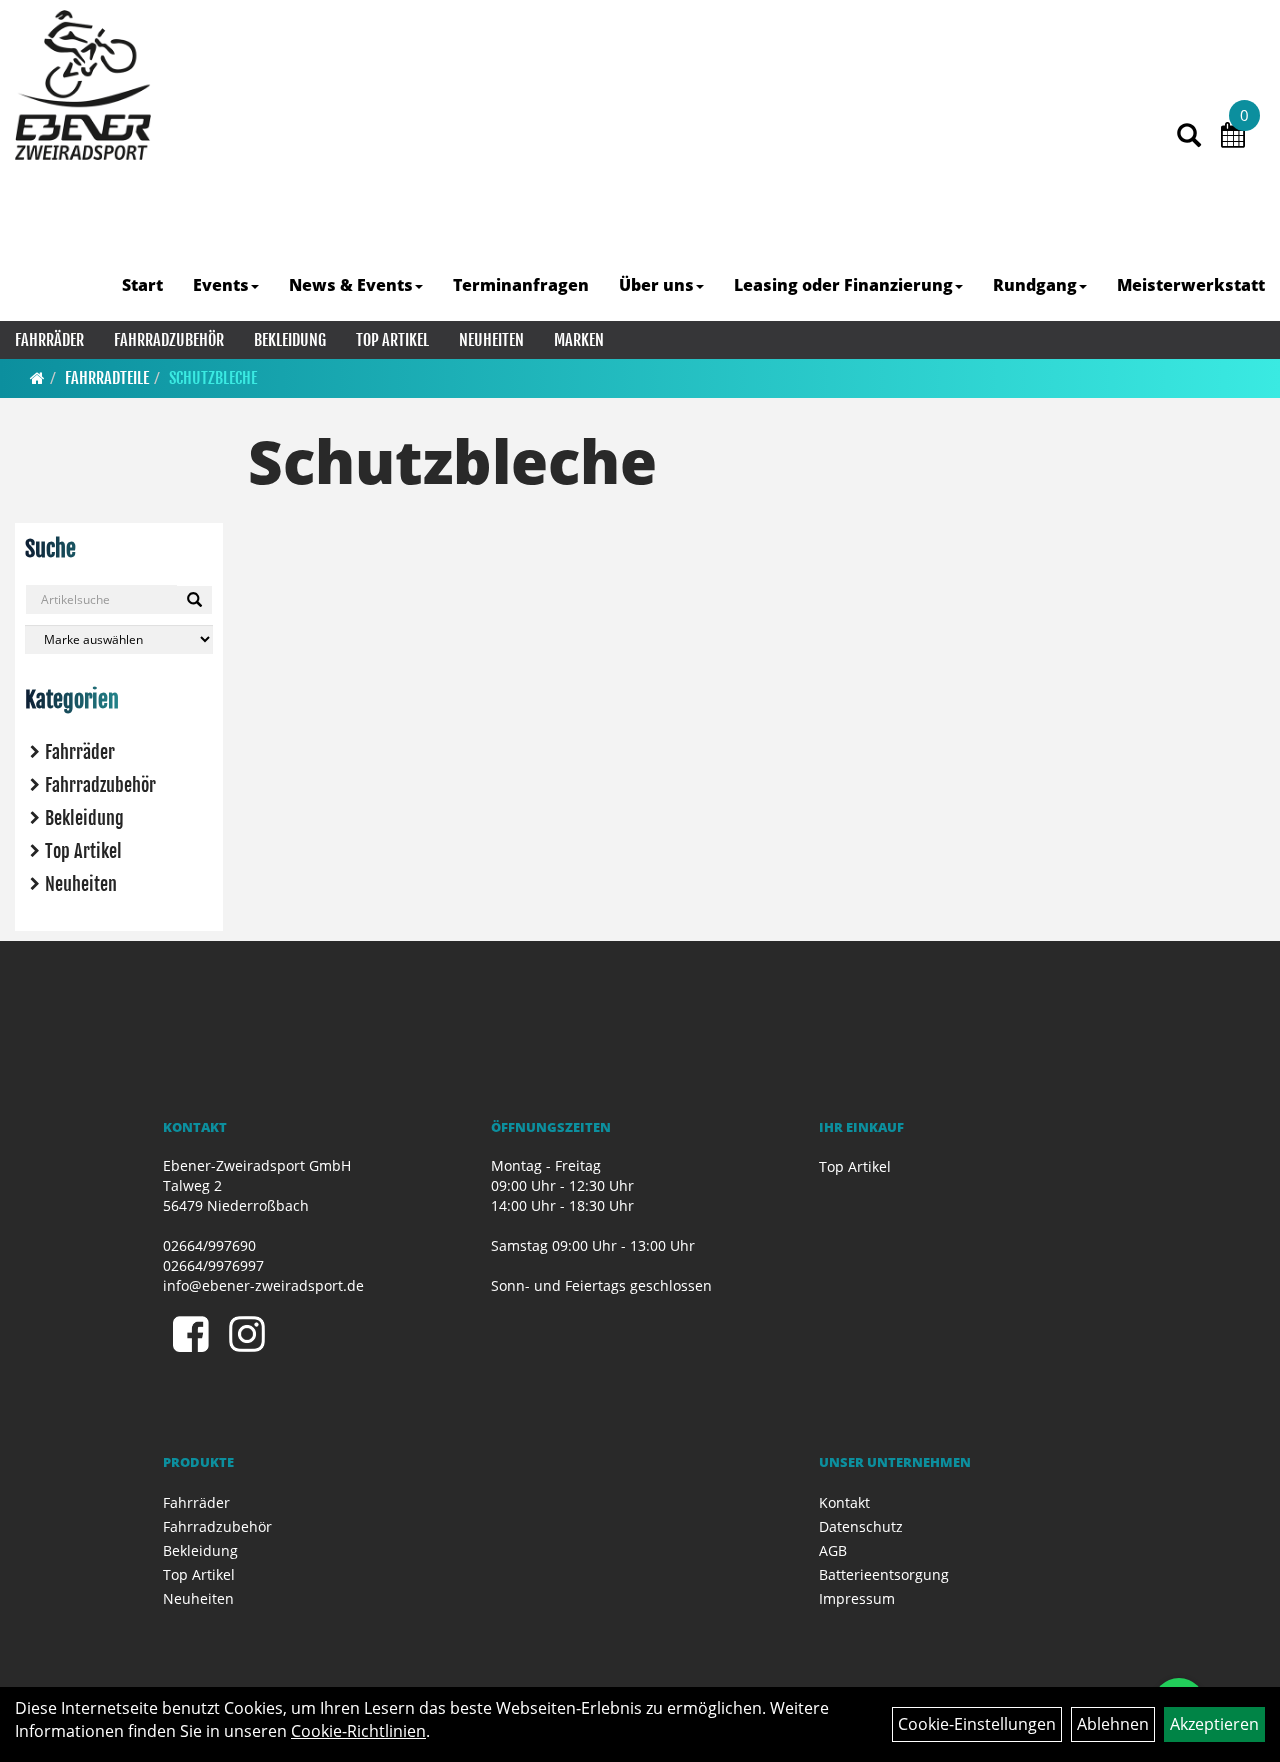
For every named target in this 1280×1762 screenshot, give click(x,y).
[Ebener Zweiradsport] (83, 85)
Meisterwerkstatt (1191, 285)
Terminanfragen (521, 285)
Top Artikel (392, 340)
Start (142, 285)
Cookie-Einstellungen (977, 1724)
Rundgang (1035, 285)
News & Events (351, 285)
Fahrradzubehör (169, 340)
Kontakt (844, 1502)
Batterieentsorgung (884, 1574)
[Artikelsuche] (1189, 136)
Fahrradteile (107, 378)
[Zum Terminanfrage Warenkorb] (1233, 138)
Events (221, 285)
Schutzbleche (213, 378)
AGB (833, 1550)
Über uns (656, 285)
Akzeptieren (1214, 1724)
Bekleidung (290, 340)
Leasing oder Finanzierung (843, 285)
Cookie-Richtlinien (358, 1731)
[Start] (37, 378)
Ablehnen (1113, 1724)
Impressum (857, 1598)
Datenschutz (861, 1526)
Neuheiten (491, 340)
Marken (579, 340)
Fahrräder (49, 340)
